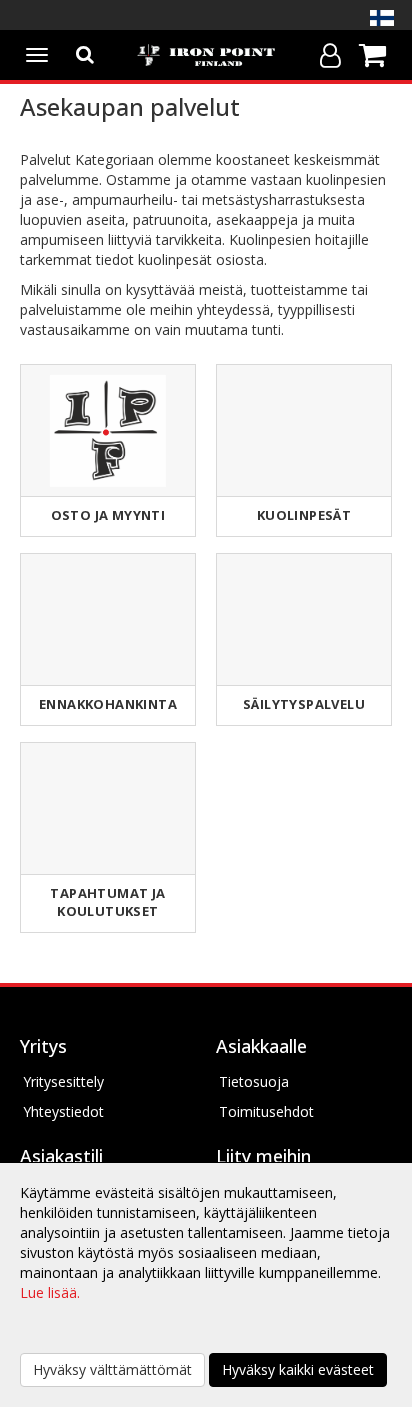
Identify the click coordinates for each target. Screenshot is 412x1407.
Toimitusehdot (266, 1111)
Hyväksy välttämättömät (112, 1369)
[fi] (382, 18)
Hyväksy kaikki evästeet (298, 1369)
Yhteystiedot (63, 1111)
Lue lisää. (50, 1292)
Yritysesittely (63, 1081)
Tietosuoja (254, 1081)
